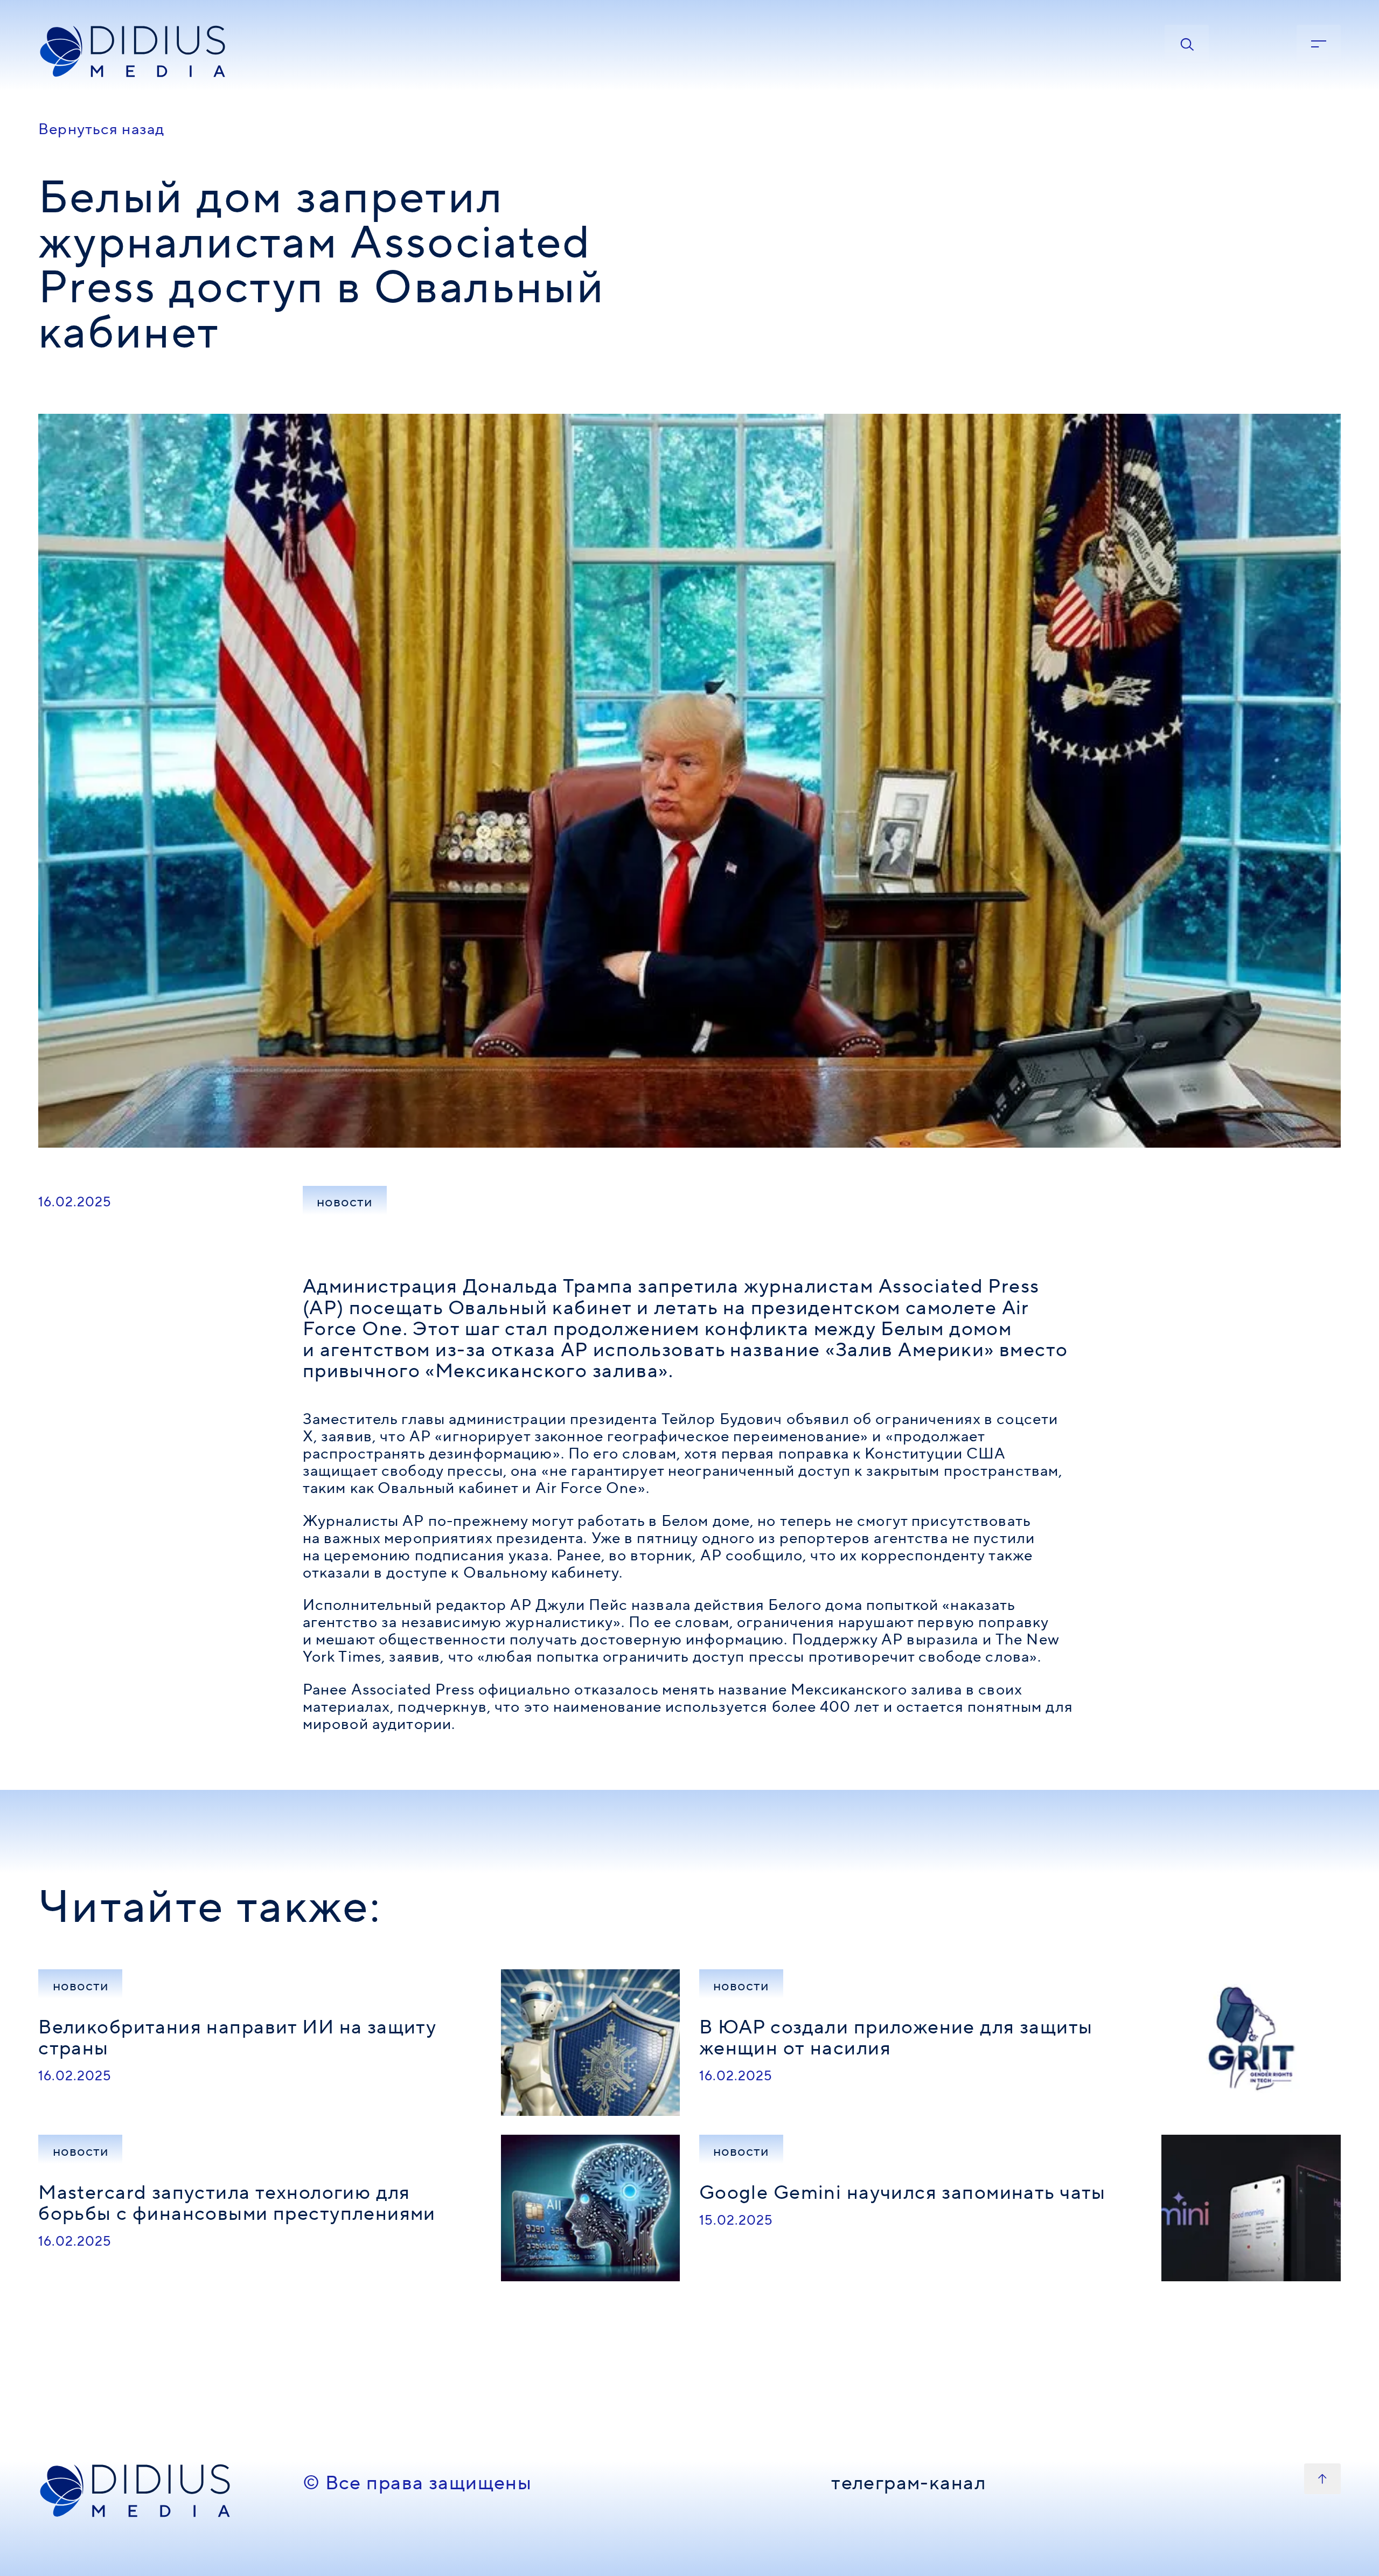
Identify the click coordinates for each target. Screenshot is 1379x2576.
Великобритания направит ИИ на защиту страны (237, 2038)
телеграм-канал (908, 2484)
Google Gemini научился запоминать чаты (903, 2193)
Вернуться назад (101, 129)
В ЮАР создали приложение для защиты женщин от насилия (896, 2038)
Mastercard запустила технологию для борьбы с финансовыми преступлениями (237, 2203)
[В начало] (1322, 2479)
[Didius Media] (161, 52)
